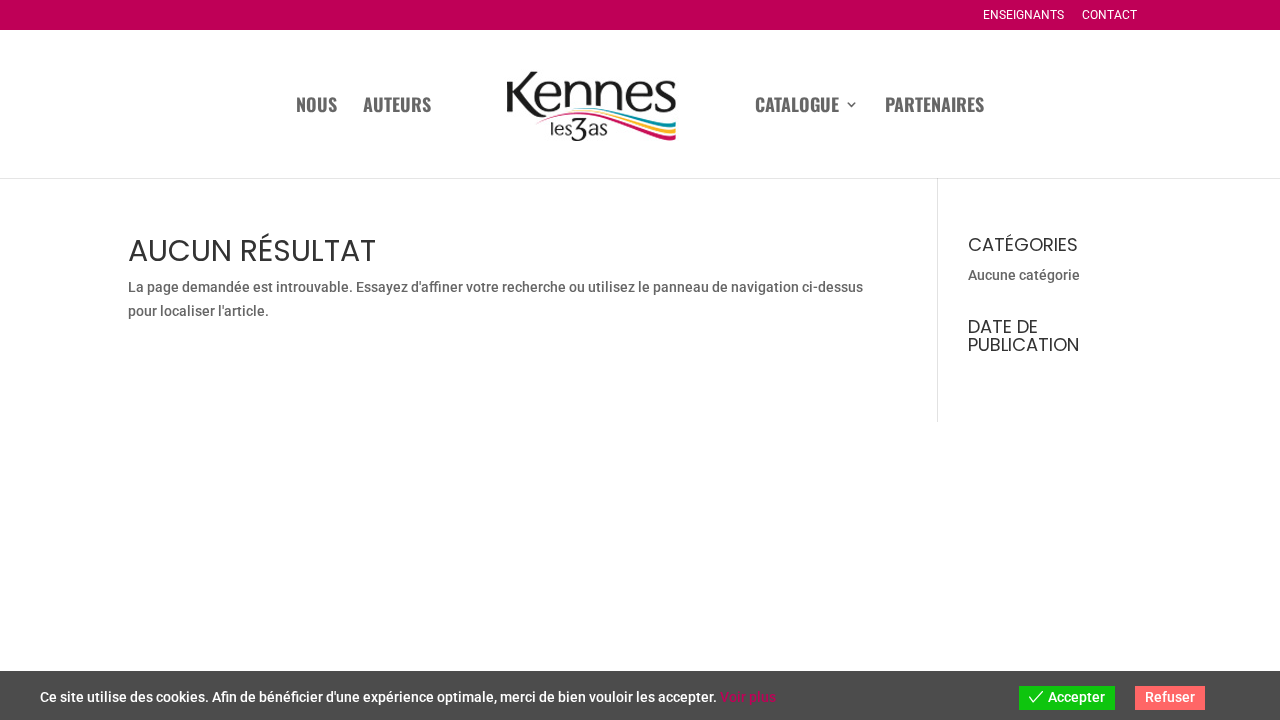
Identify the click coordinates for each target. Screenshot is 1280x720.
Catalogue (797, 107)
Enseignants (1023, 15)
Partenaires (934, 107)
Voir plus (748, 697)
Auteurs (397, 107)
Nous (316, 107)
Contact (1109, 15)
